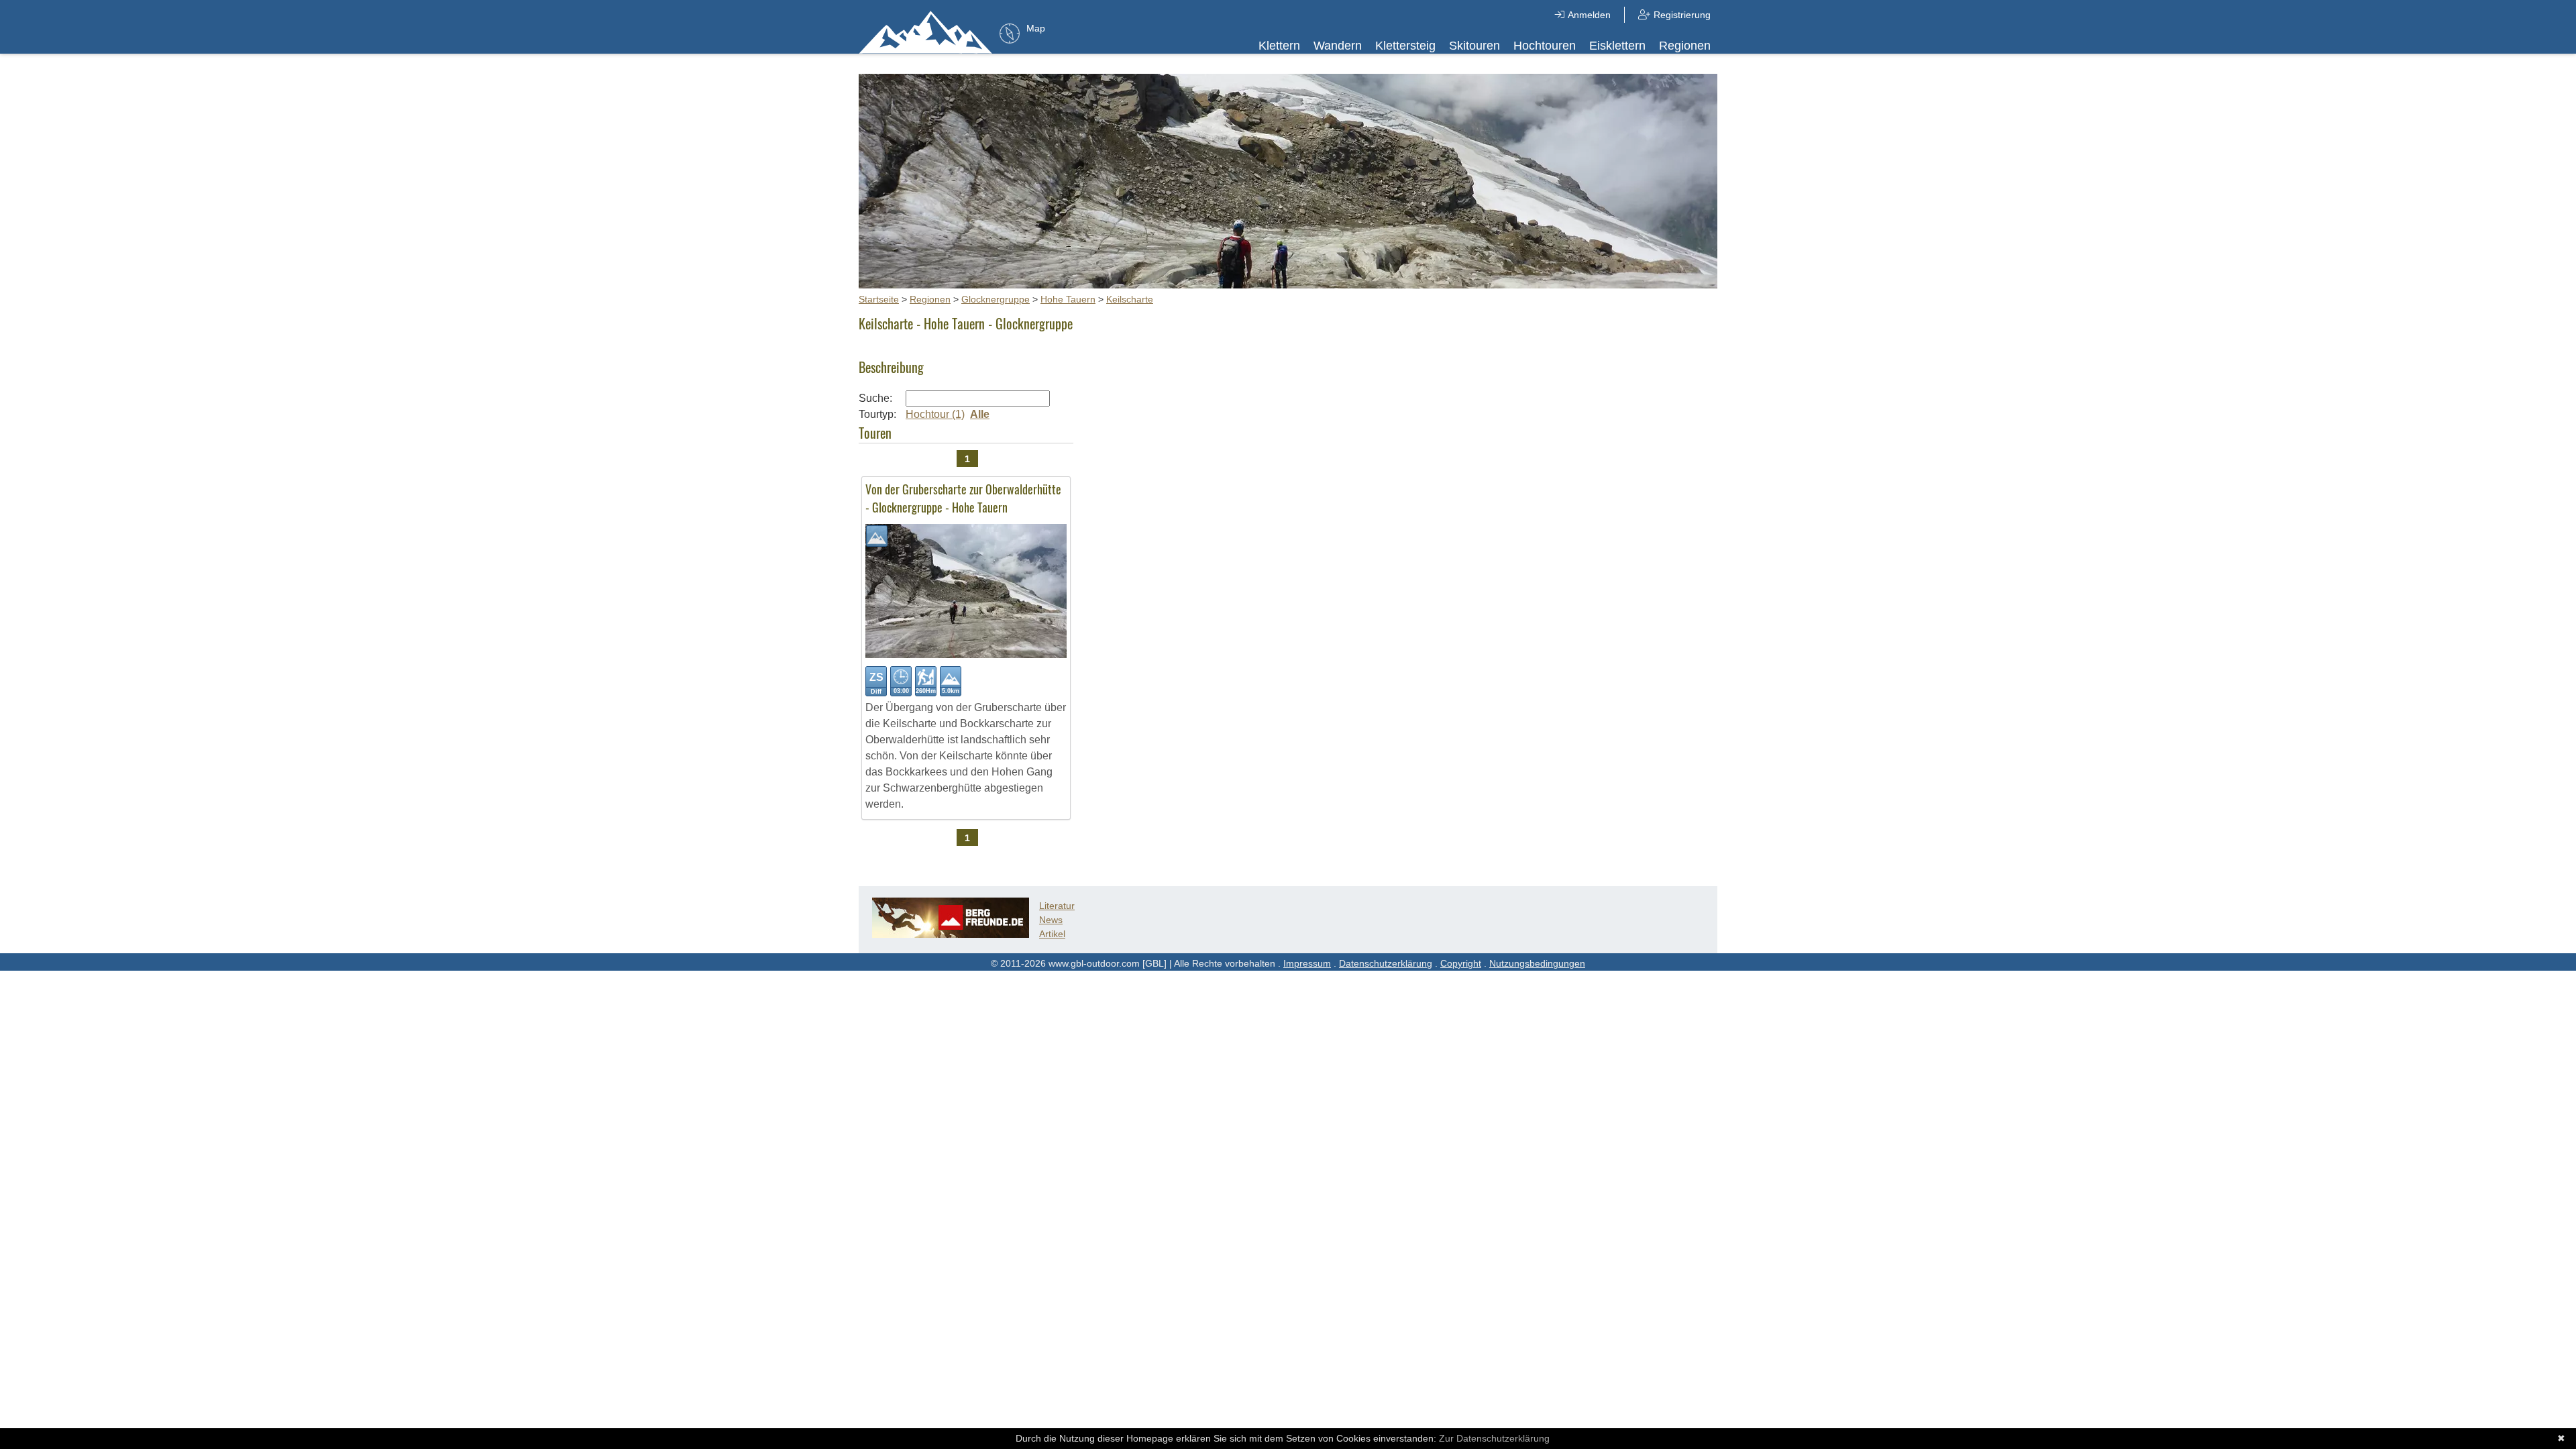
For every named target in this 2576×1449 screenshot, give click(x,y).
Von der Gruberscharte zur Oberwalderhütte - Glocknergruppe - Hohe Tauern (963, 498)
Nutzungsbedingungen (1537, 963)
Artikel (1052, 934)
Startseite (879, 299)
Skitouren (1474, 46)
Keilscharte (1130, 299)
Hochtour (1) (935, 414)
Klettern (1279, 46)
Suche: (875, 398)
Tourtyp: (877, 414)
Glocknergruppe (996, 299)
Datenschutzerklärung (1386, 963)
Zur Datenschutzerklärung (1494, 1438)
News (1051, 920)
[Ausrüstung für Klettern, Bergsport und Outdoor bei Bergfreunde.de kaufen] (951, 934)
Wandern (1338, 46)
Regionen (1685, 46)
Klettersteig (1405, 46)
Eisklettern (1617, 46)
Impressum (1307, 963)
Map (1036, 28)
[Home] (926, 32)
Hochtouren (1545, 46)
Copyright (1461, 963)
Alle (980, 414)
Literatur (1057, 906)
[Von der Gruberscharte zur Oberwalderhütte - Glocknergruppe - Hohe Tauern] (966, 654)
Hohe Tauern (1068, 299)
